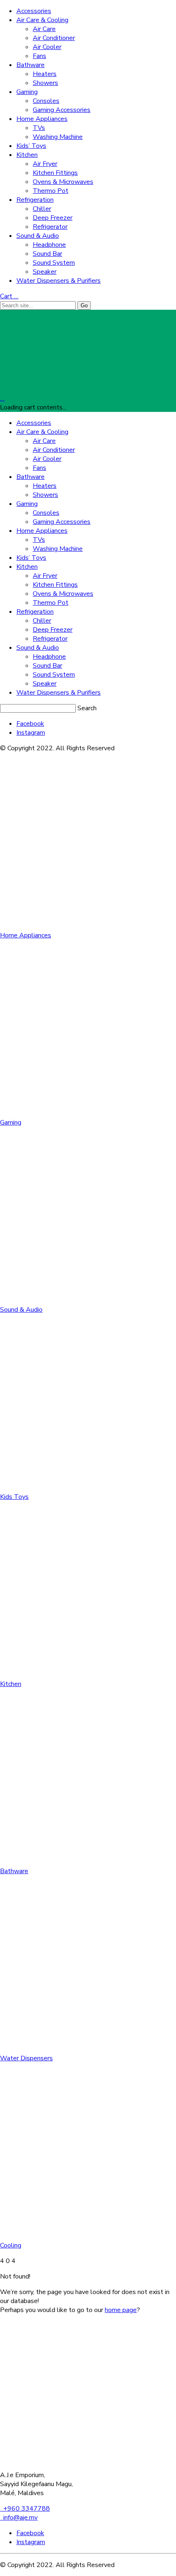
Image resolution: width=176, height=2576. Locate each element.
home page (121, 2310)
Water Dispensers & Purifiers (59, 281)
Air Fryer (45, 164)
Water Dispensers (26, 2058)
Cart (9, 296)
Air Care (44, 29)
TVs (39, 128)
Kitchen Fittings (55, 173)
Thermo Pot (51, 191)
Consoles (46, 101)
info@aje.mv (19, 2518)
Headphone (49, 245)
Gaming (27, 92)
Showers (45, 83)
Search (87, 708)
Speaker (45, 272)
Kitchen (27, 155)
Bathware (30, 65)
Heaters (45, 74)
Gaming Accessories (62, 110)
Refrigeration (35, 200)
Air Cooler (47, 47)
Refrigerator (50, 227)
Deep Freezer (53, 218)
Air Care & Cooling (42, 20)
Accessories (34, 11)
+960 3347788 (25, 2509)
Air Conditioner (54, 38)
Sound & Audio (38, 236)
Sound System (54, 263)
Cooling (11, 2245)
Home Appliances (42, 119)
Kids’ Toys (31, 146)
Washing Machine (58, 137)
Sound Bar (47, 254)
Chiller (42, 209)
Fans (39, 56)
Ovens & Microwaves (63, 182)
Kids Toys (14, 1497)
